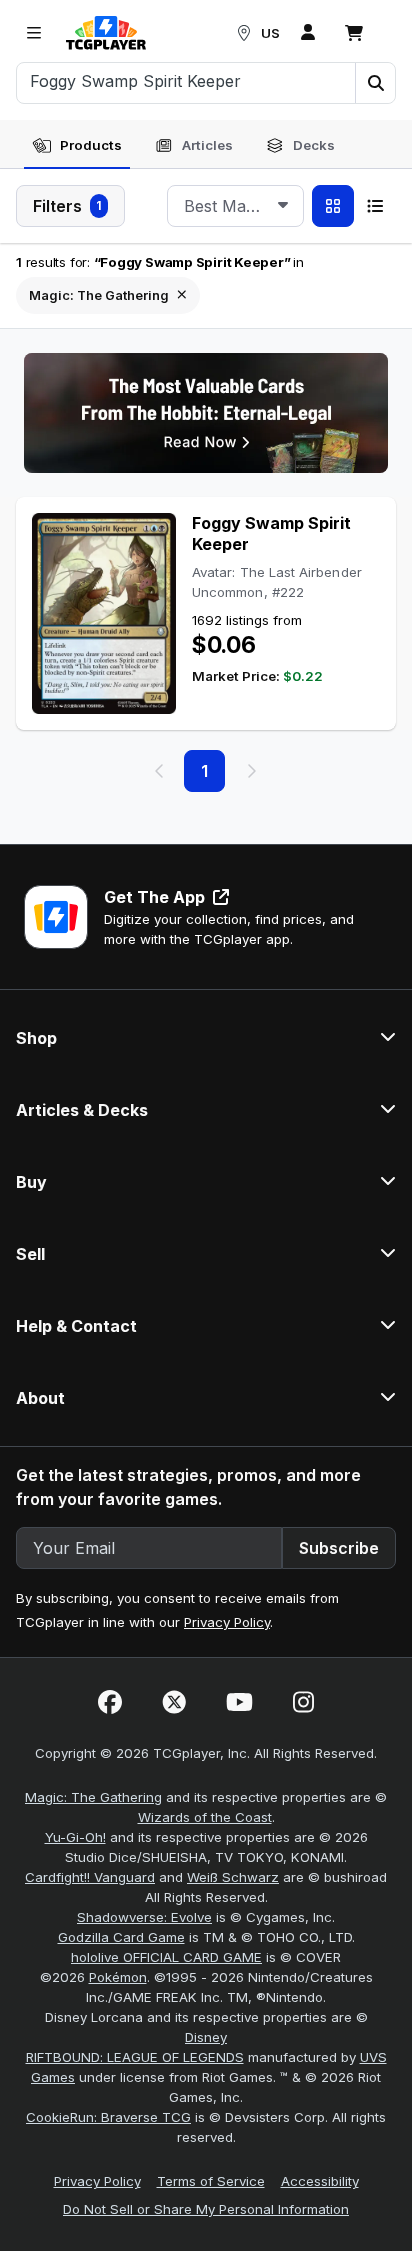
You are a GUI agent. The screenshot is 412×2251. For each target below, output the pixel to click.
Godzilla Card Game (121, 1937)
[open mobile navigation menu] (34, 33)
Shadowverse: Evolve (144, 1917)
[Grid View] (333, 206)
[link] (106, 33)
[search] (186, 81)
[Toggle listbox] (283, 206)
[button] (375, 83)
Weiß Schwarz (233, 1877)
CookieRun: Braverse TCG (108, 2117)
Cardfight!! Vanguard (90, 1877)
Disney (206, 2037)
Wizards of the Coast (205, 1817)
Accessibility (320, 2181)
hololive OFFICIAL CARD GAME (166, 1957)
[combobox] (235, 206)
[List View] (375, 206)
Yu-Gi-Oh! (75, 1837)
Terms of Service (211, 2181)
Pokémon (118, 1977)
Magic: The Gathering (93, 1797)
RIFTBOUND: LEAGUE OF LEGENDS (135, 2057)
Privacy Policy (227, 1622)
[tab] (77, 146)
